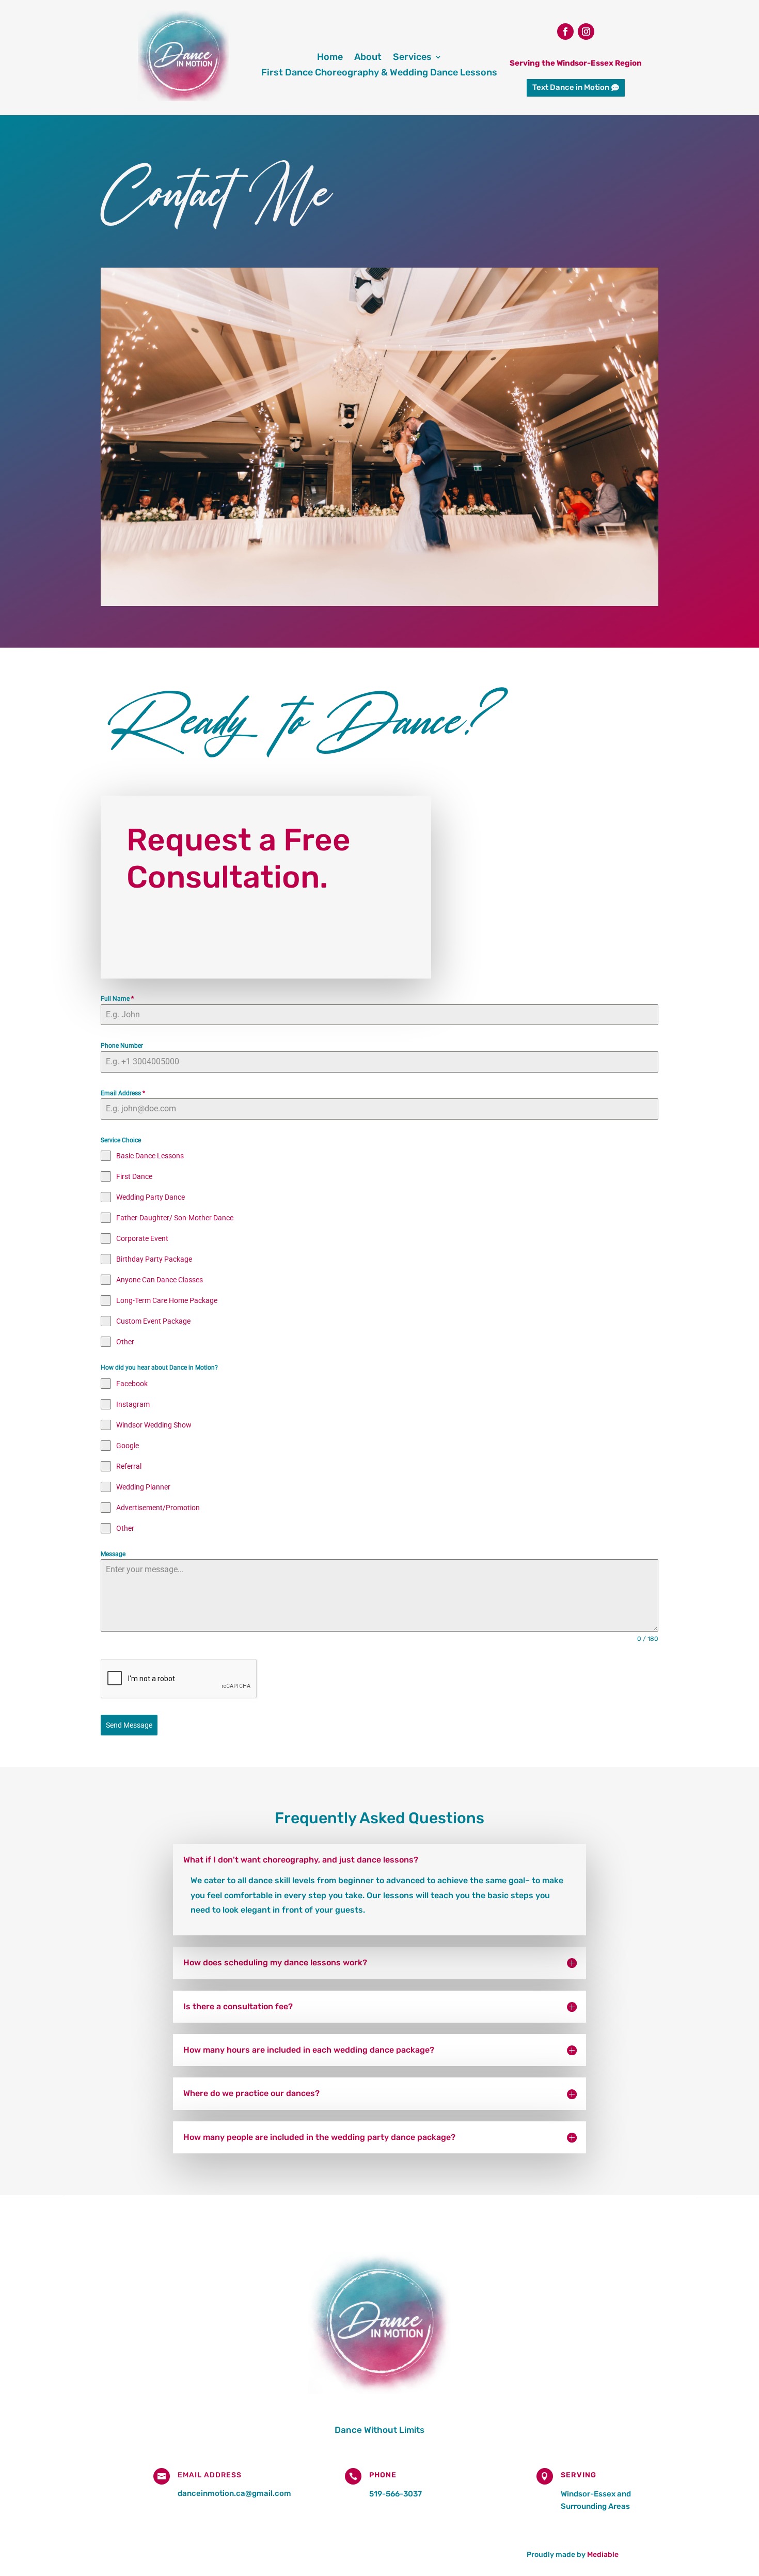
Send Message (129, 1725)
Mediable (603, 2555)
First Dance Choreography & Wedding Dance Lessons (379, 73)
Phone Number (122, 1046)
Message (113, 1554)
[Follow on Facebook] (565, 32)
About (368, 58)
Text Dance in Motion (571, 87)
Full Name (117, 999)
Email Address (123, 1093)
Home (330, 58)
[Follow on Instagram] (586, 32)
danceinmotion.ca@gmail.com (234, 2493)
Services (412, 58)
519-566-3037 (396, 2494)
